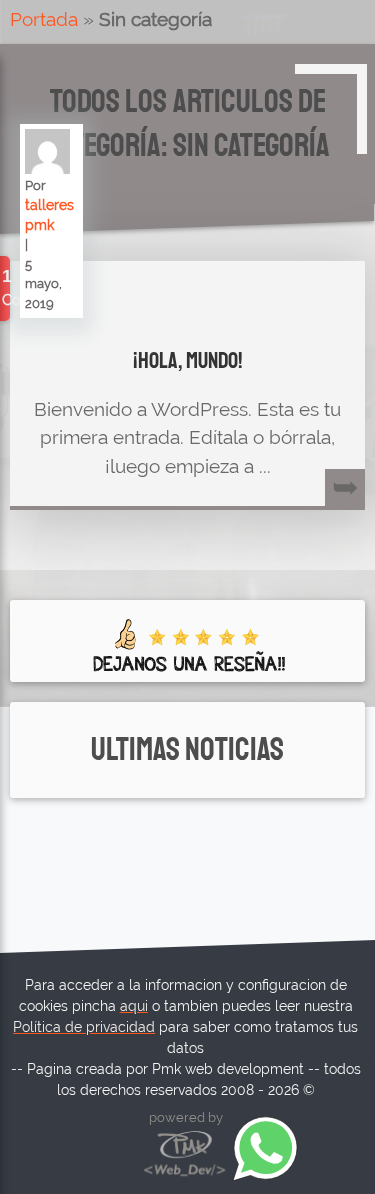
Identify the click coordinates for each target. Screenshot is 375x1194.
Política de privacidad (84, 1027)
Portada (44, 19)
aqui (134, 1006)
